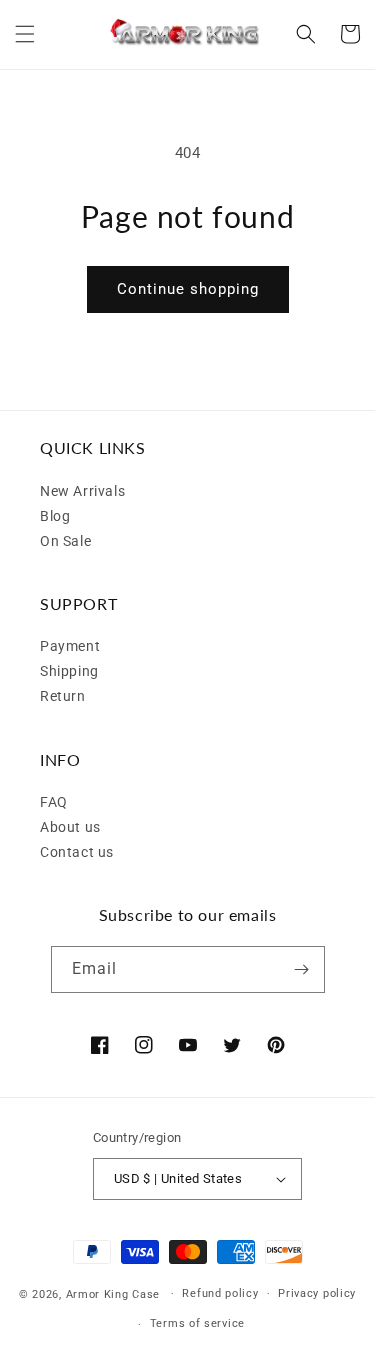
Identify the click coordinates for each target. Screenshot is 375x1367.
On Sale (65, 541)
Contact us (77, 852)
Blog (55, 516)
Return (63, 696)
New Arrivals (82, 491)
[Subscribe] (302, 969)
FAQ (54, 802)
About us (70, 827)
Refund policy (220, 1293)
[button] (25, 34)
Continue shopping (188, 289)
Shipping (69, 671)
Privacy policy (317, 1293)
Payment (70, 646)
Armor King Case (113, 1293)
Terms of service (197, 1323)
